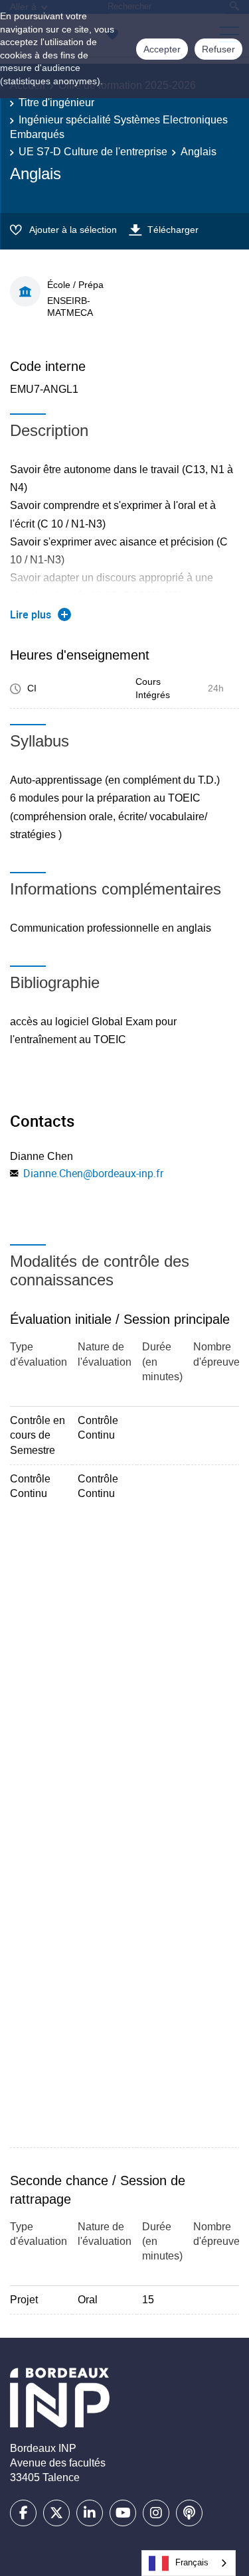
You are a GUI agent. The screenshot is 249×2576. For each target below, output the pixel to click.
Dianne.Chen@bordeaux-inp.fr (93, 1173)
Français (192, 2562)
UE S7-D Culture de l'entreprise (93, 152)
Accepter (162, 49)
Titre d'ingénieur (56, 103)
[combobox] (189, 2563)
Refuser (218, 49)
